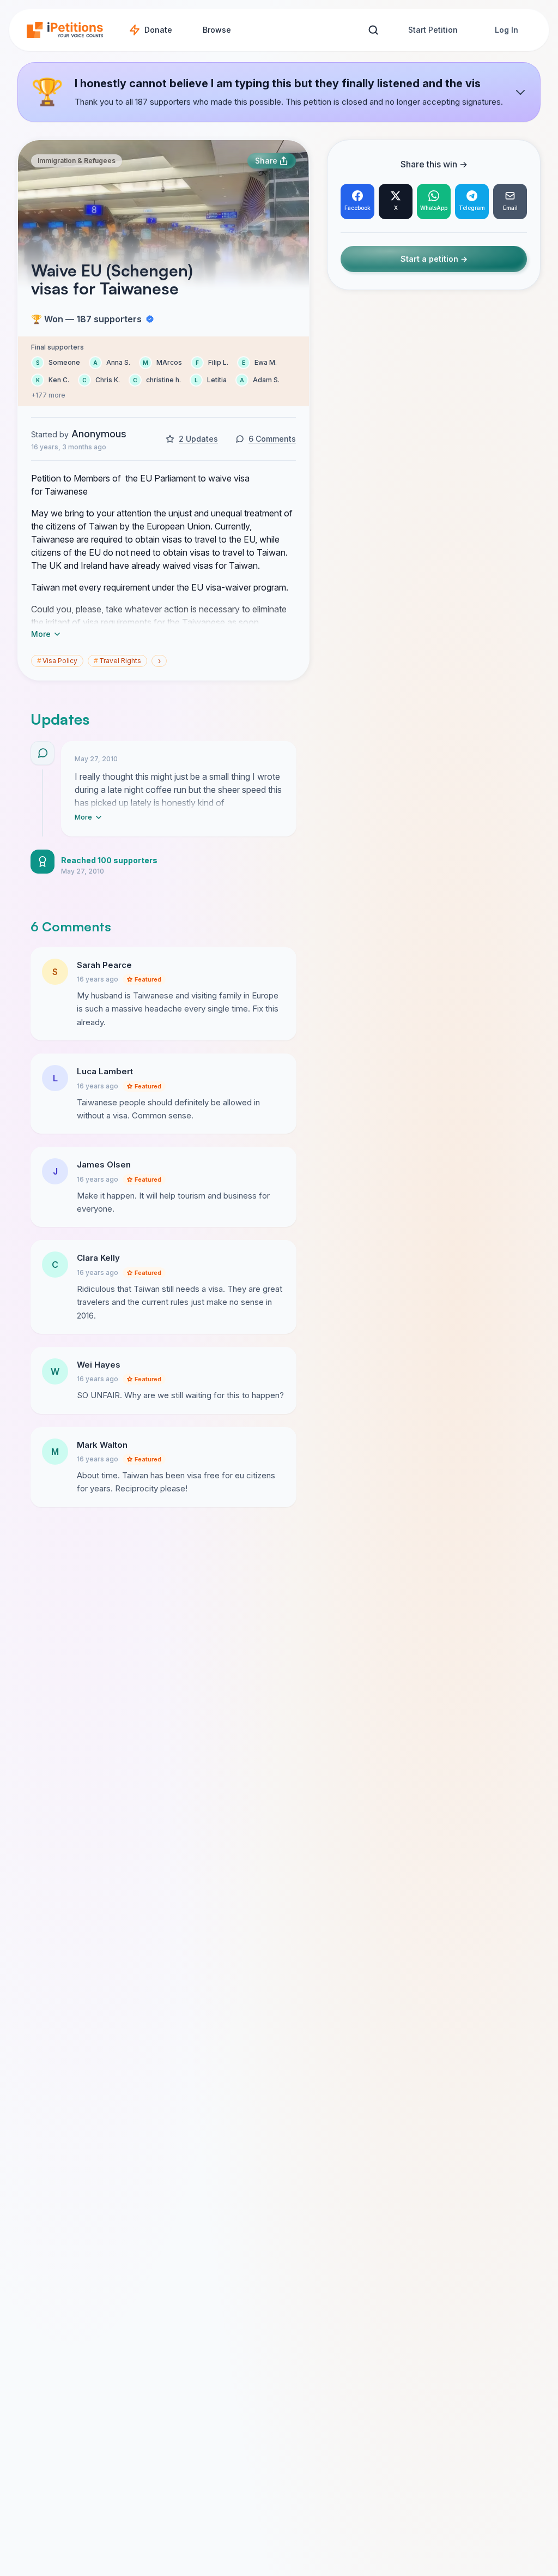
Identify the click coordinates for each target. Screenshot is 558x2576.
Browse (217, 30)
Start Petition (433, 30)
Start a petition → (434, 259)
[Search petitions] (373, 30)
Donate (158, 30)
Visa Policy (57, 661)
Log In (507, 30)
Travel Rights (117, 661)
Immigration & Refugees (77, 161)
